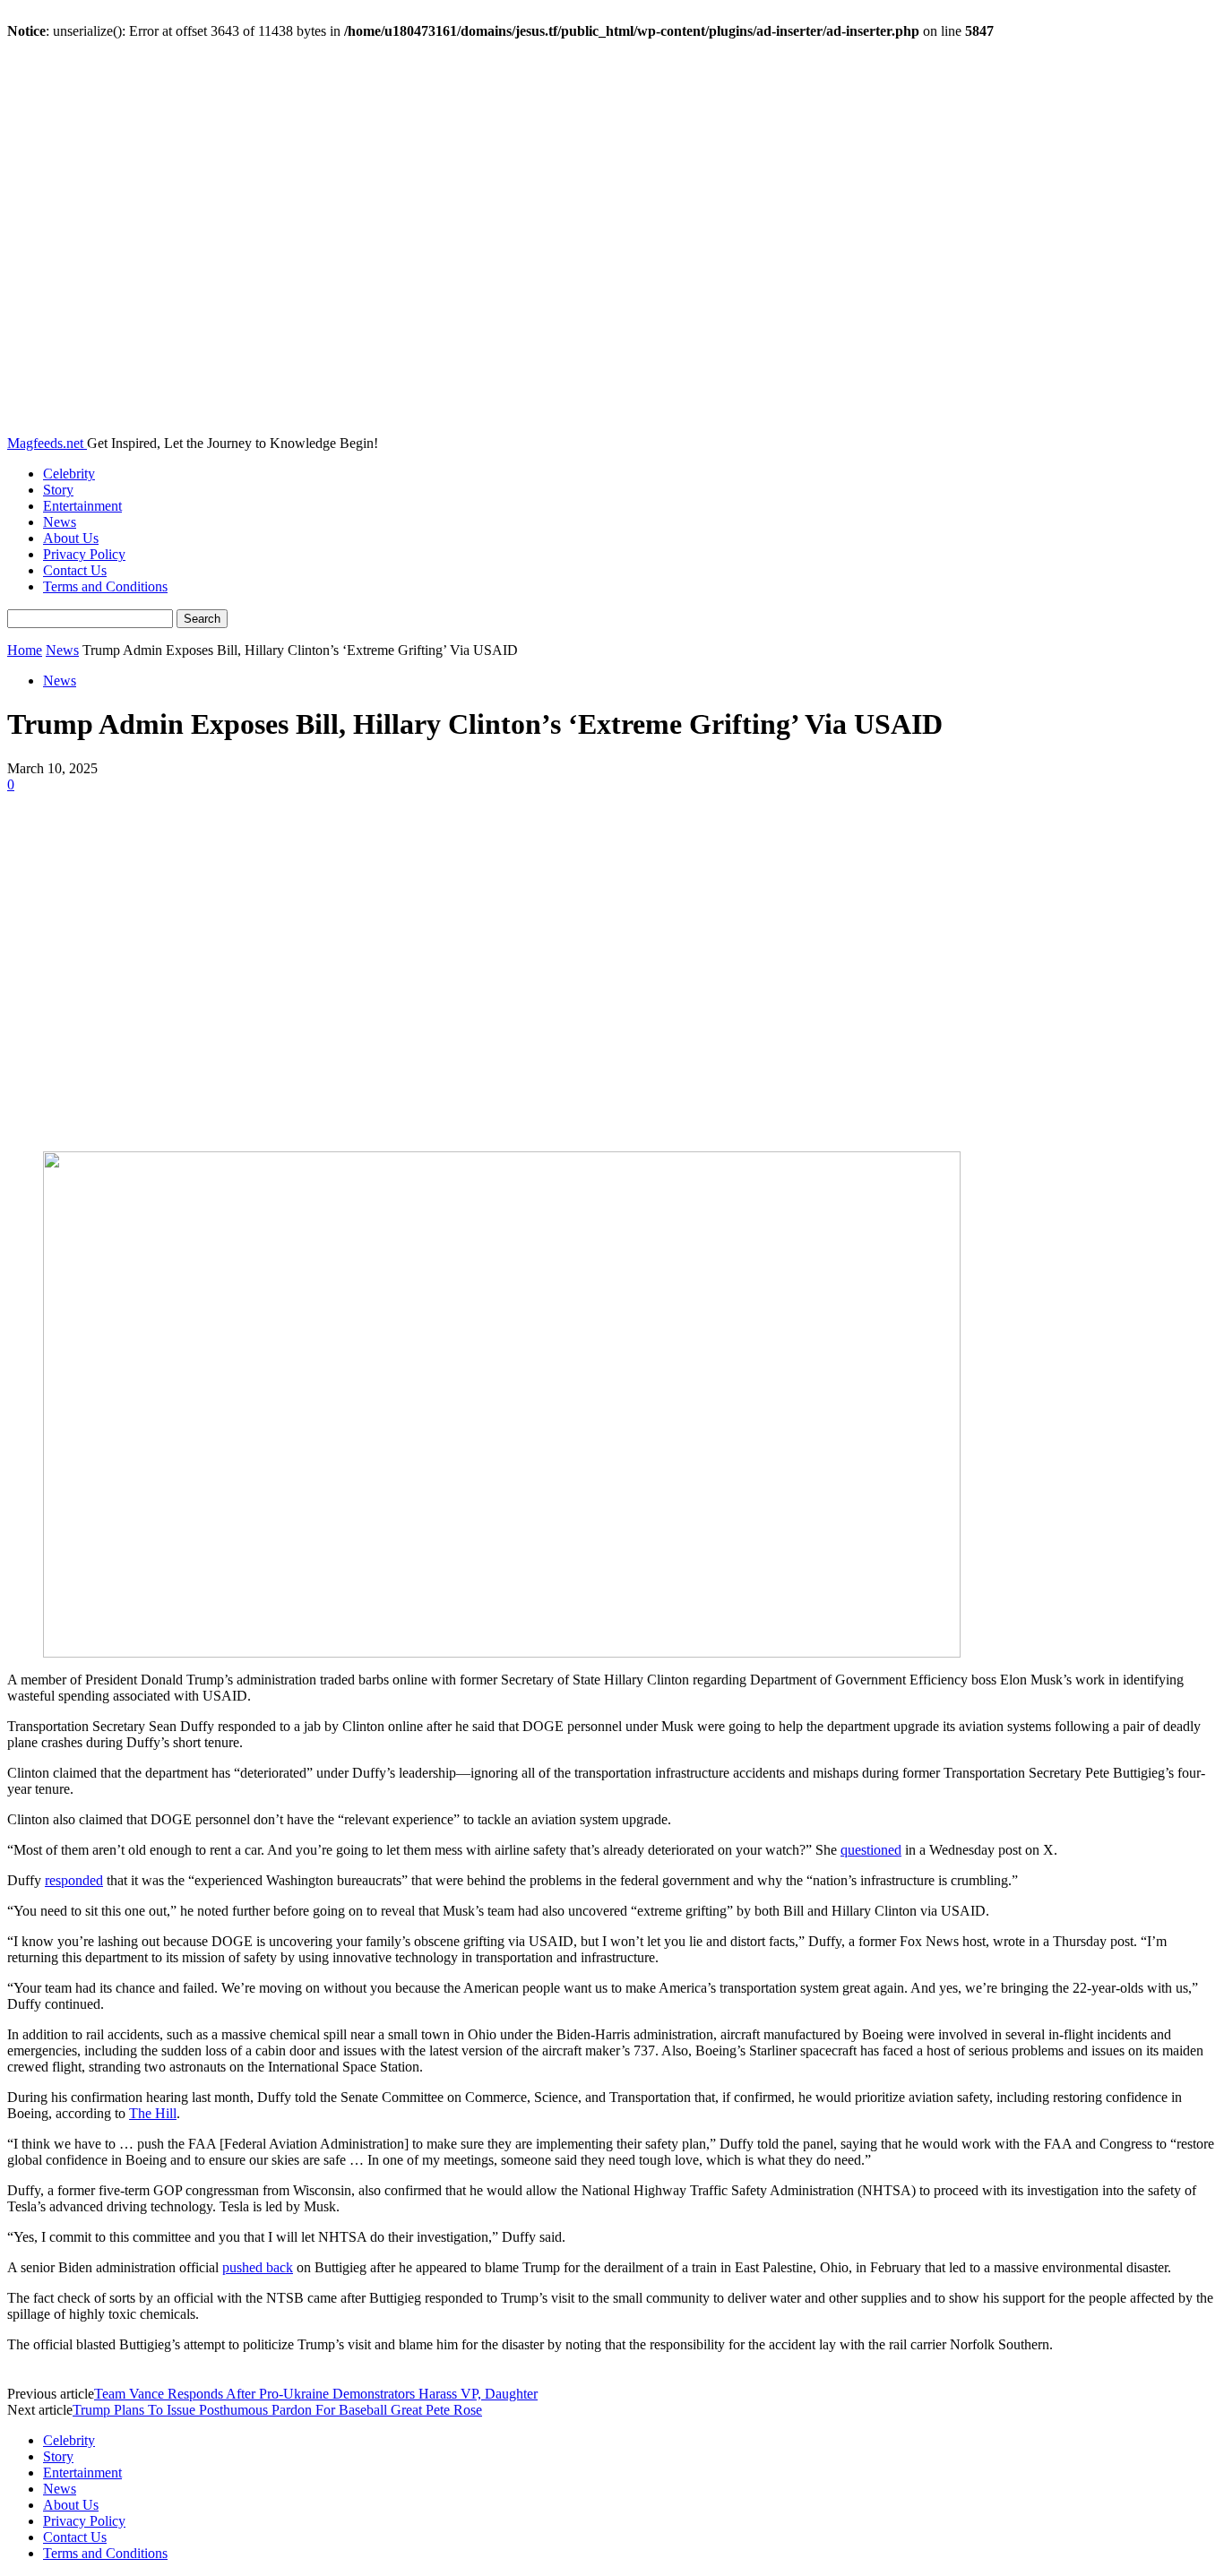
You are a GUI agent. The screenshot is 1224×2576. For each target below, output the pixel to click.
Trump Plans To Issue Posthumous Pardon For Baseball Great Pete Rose (277, 2410)
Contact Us (75, 570)
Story (58, 490)
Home (25, 650)
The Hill (153, 2113)
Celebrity (69, 474)
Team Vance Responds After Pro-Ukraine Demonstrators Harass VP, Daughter (316, 2394)
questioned (871, 1850)
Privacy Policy (84, 554)
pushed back (258, 2267)
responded (74, 1880)
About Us (71, 538)
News (60, 522)
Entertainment (82, 506)
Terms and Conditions (105, 586)
